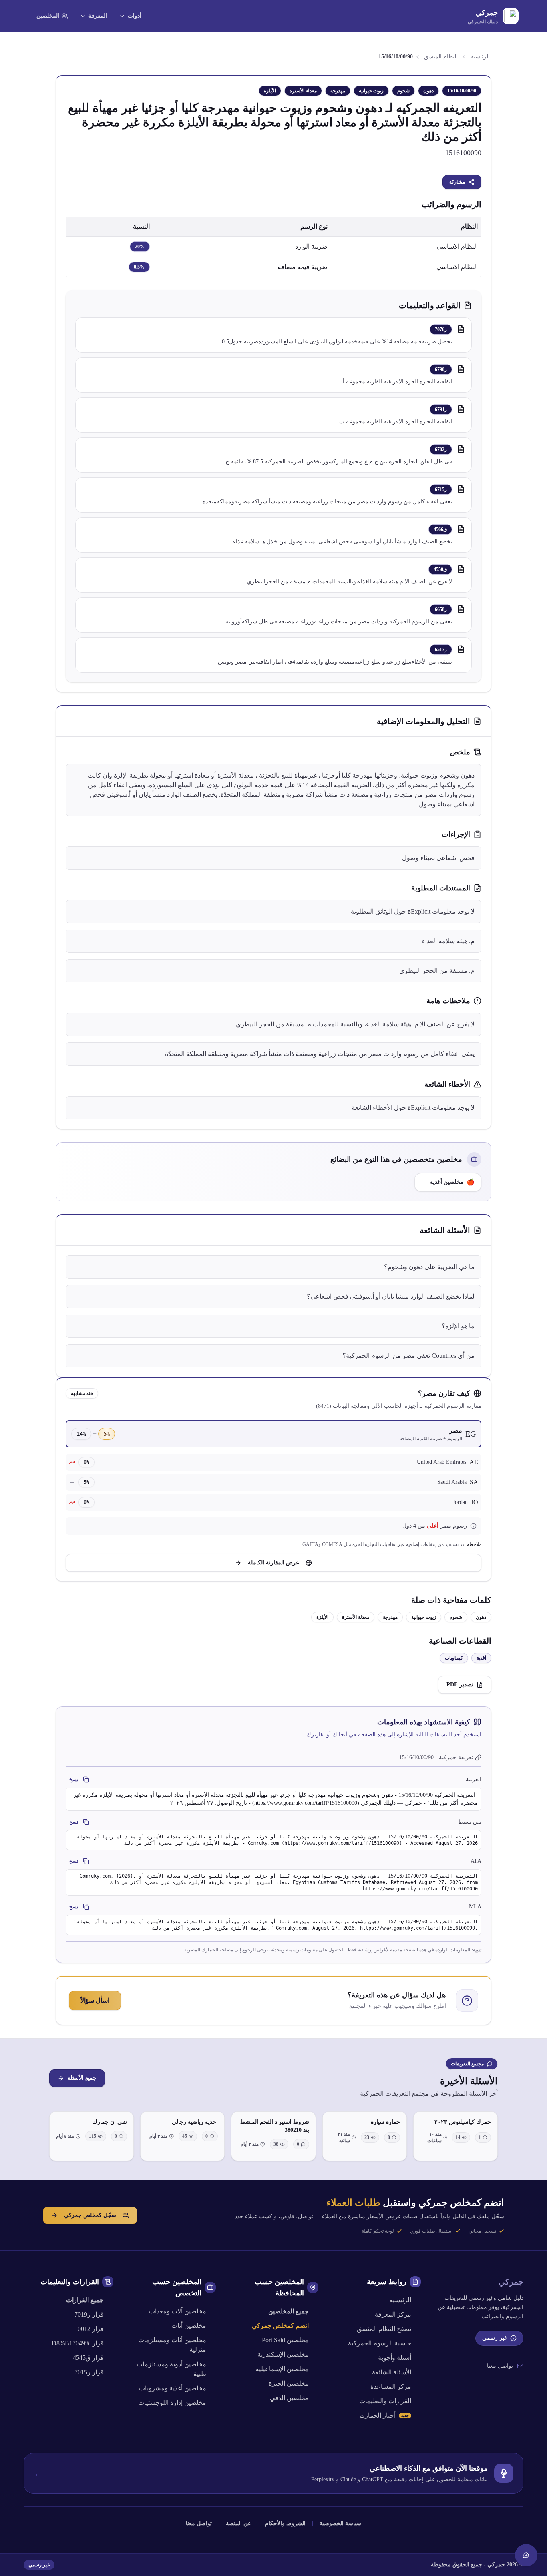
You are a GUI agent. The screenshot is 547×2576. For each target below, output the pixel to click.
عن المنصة (238, 2523)
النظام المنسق (441, 57)
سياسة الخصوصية (340, 2523)
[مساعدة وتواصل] (526, 2555)
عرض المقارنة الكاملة (273, 1563)
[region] (273, 247)
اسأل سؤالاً (95, 2000)
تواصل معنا (500, 2366)
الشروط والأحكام (285, 2523)
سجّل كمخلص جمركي (90, 2215)
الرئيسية (480, 57)
